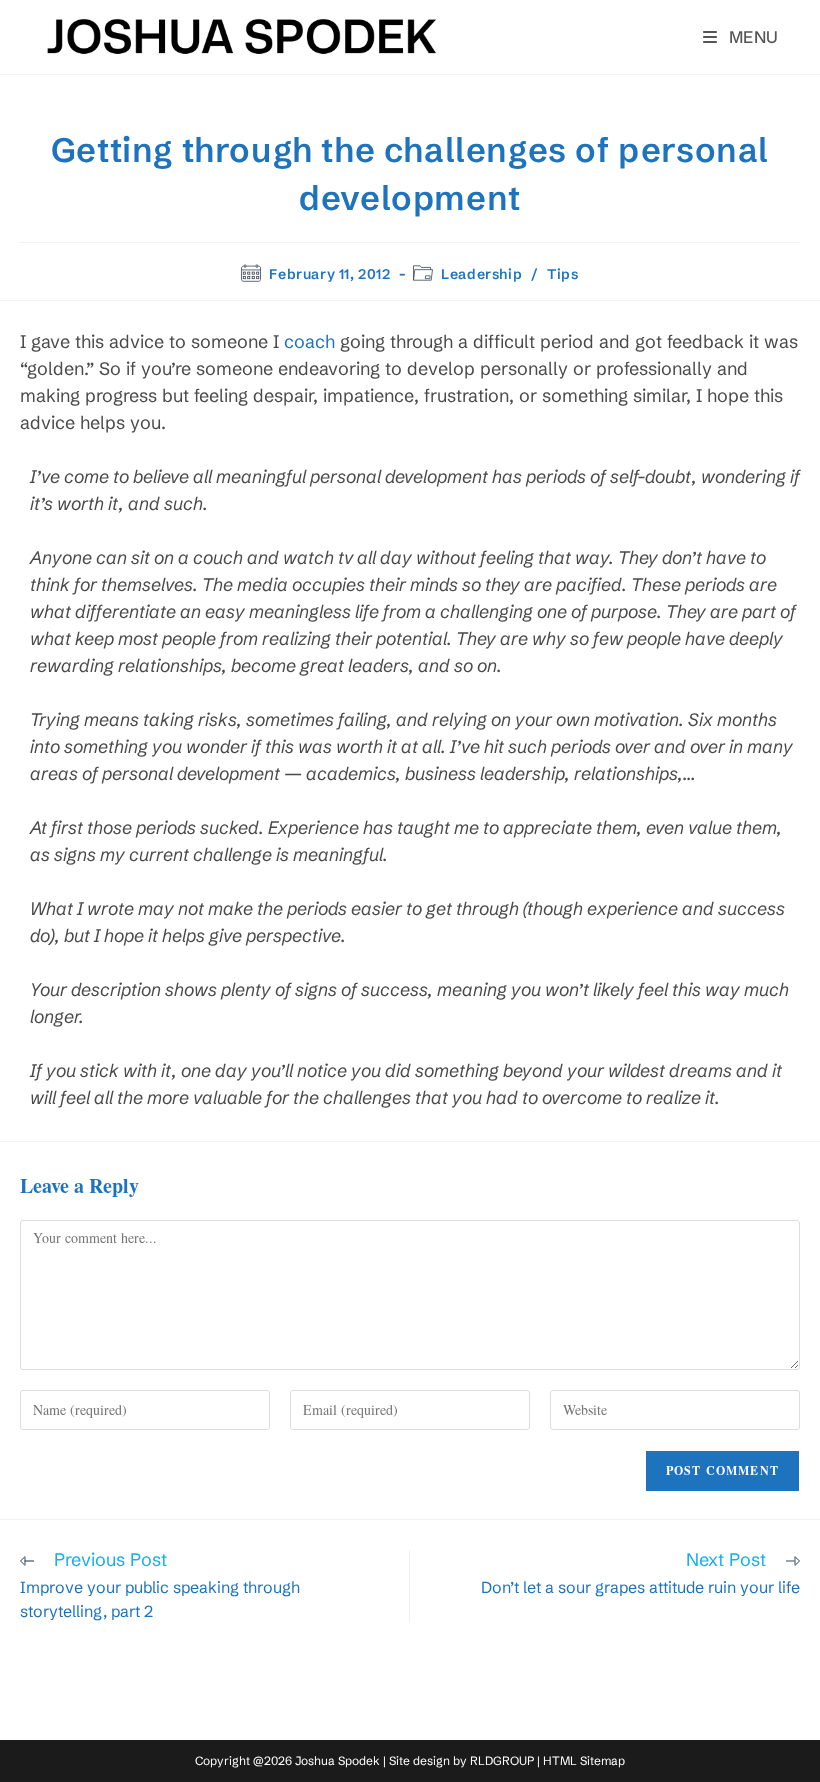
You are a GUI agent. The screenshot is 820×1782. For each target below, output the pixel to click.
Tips (562, 274)
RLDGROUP (502, 1760)
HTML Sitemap (584, 1760)
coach (309, 341)
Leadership (481, 274)
